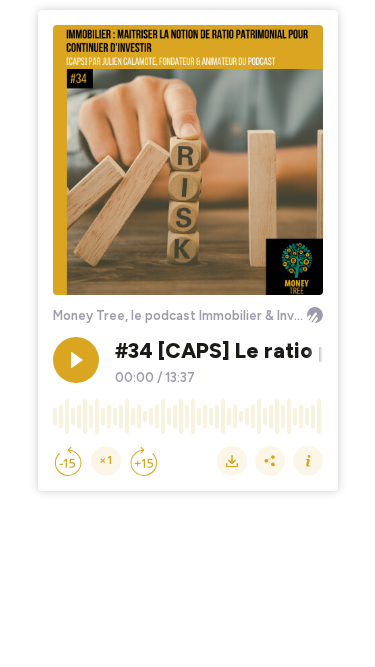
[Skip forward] (144, 461)
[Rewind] (68, 461)
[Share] (270, 461)
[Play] (76, 360)
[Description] (308, 461)
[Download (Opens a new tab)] (232, 461)
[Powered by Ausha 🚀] (315, 315)
